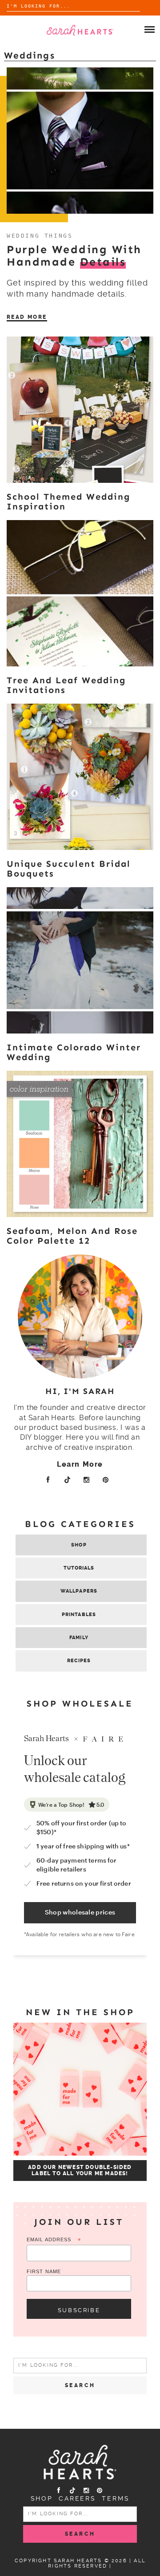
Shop (79, 1545)
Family (79, 1638)
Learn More (80, 1464)
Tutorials (79, 1568)
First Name (44, 2271)
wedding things (40, 236)
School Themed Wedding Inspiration (68, 501)
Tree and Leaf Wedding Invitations (66, 685)
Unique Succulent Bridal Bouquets (69, 869)
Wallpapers (79, 1591)
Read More (27, 317)
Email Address (54, 2240)
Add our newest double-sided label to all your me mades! (80, 2170)
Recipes (79, 1661)
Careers (77, 2498)
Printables (79, 1615)
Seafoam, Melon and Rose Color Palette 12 (72, 1236)
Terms (116, 2498)
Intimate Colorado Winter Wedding (74, 1052)
